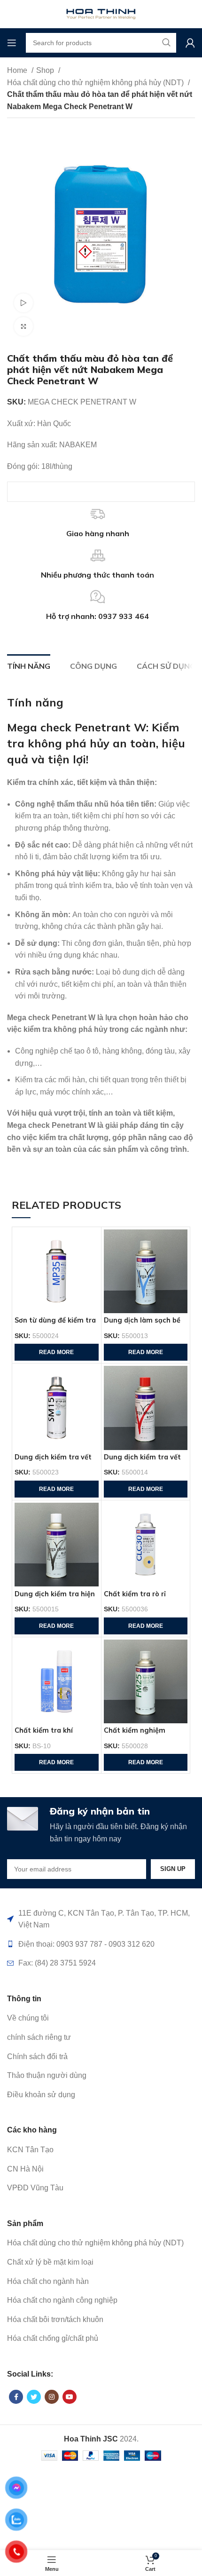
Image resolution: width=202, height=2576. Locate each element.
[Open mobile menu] (12, 43)
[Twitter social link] (34, 2397)
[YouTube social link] (70, 2397)
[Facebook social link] (16, 2397)
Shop (46, 70)
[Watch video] (23, 303)
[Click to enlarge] (23, 326)
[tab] (29, 665)
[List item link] (101, 2018)
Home (18, 70)
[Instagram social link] (52, 2397)
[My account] (190, 43)
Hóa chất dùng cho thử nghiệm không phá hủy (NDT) (96, 83)
